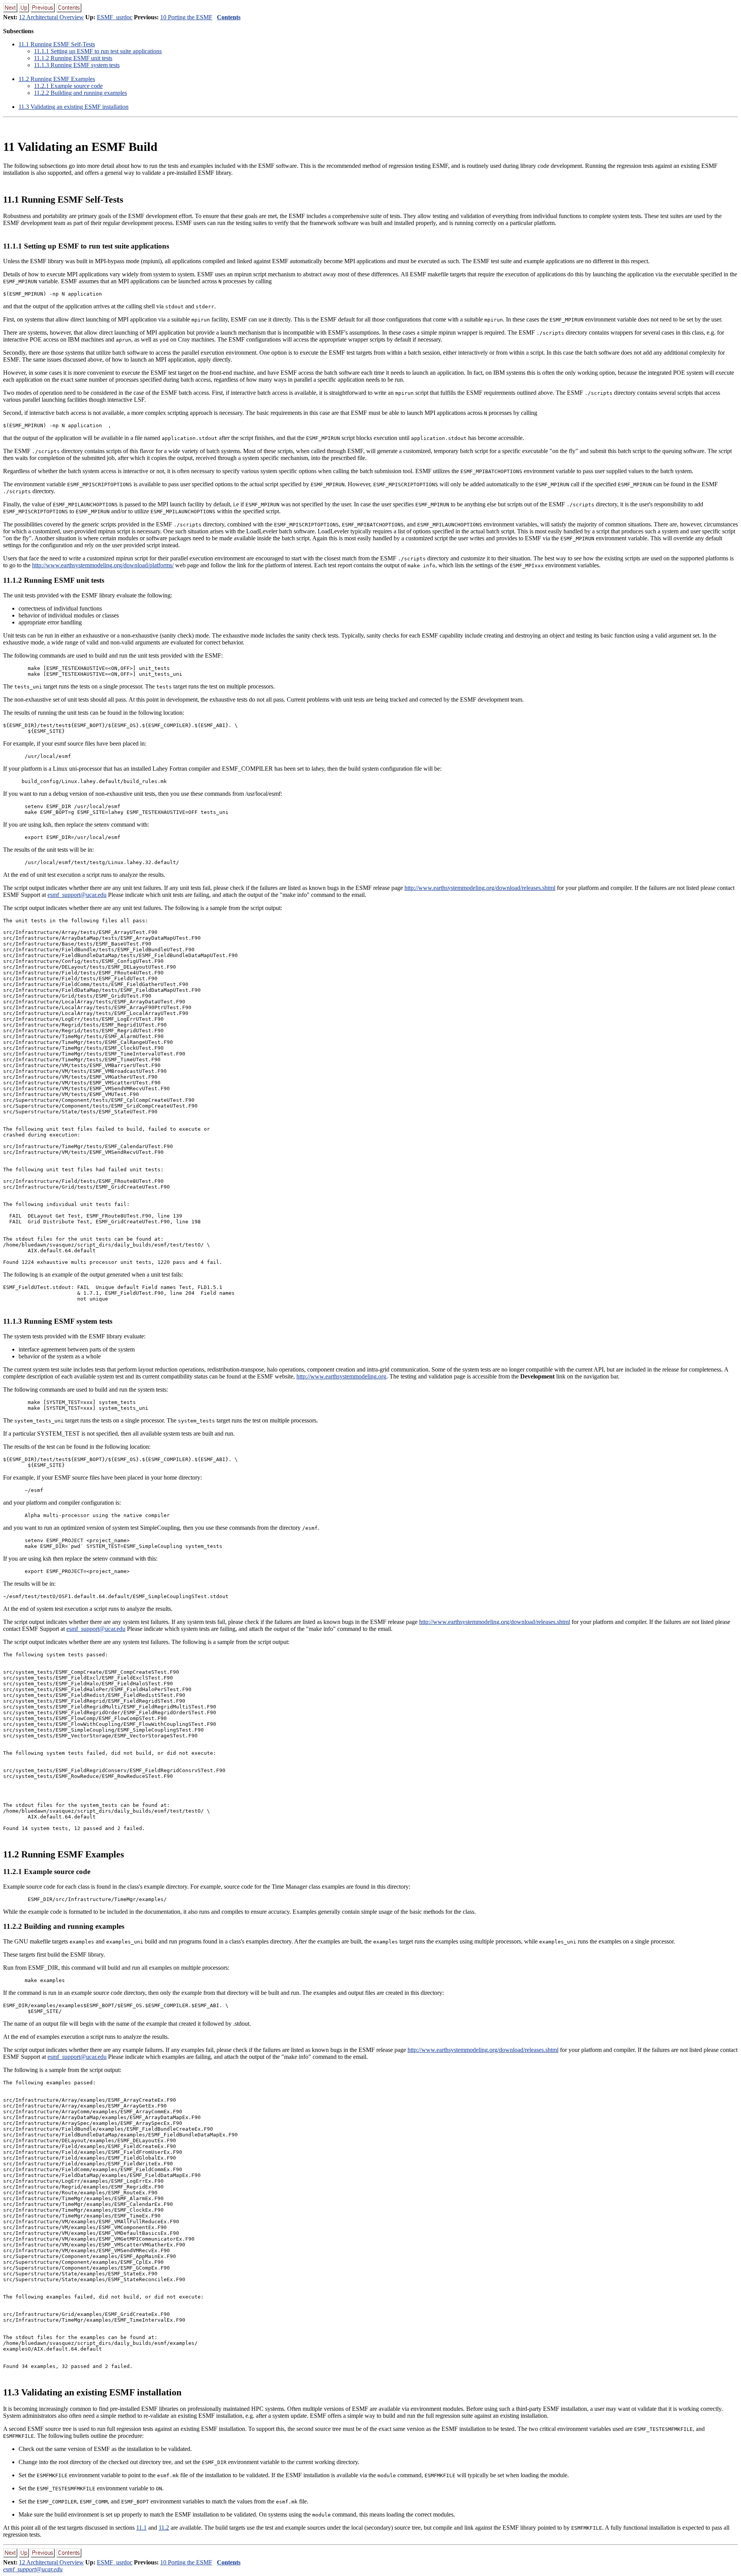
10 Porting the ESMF (186, 17)
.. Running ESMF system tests (77, 65)
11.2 (164, 2528)
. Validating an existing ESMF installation (74, 107)
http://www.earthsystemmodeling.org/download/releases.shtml (480, 888)
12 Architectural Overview (51, 17)
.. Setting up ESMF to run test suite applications (98, 51)
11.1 (141, 2528)
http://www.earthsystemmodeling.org (341, 1376)
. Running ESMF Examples (57, 79)
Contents (229, 17)
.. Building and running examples (80, 93)
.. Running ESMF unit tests (73, 58)
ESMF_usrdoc (115, 17)
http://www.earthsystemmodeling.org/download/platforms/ (103, 565)
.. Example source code (68, 86)
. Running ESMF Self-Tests (57, 44)
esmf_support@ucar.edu (77, 895)
